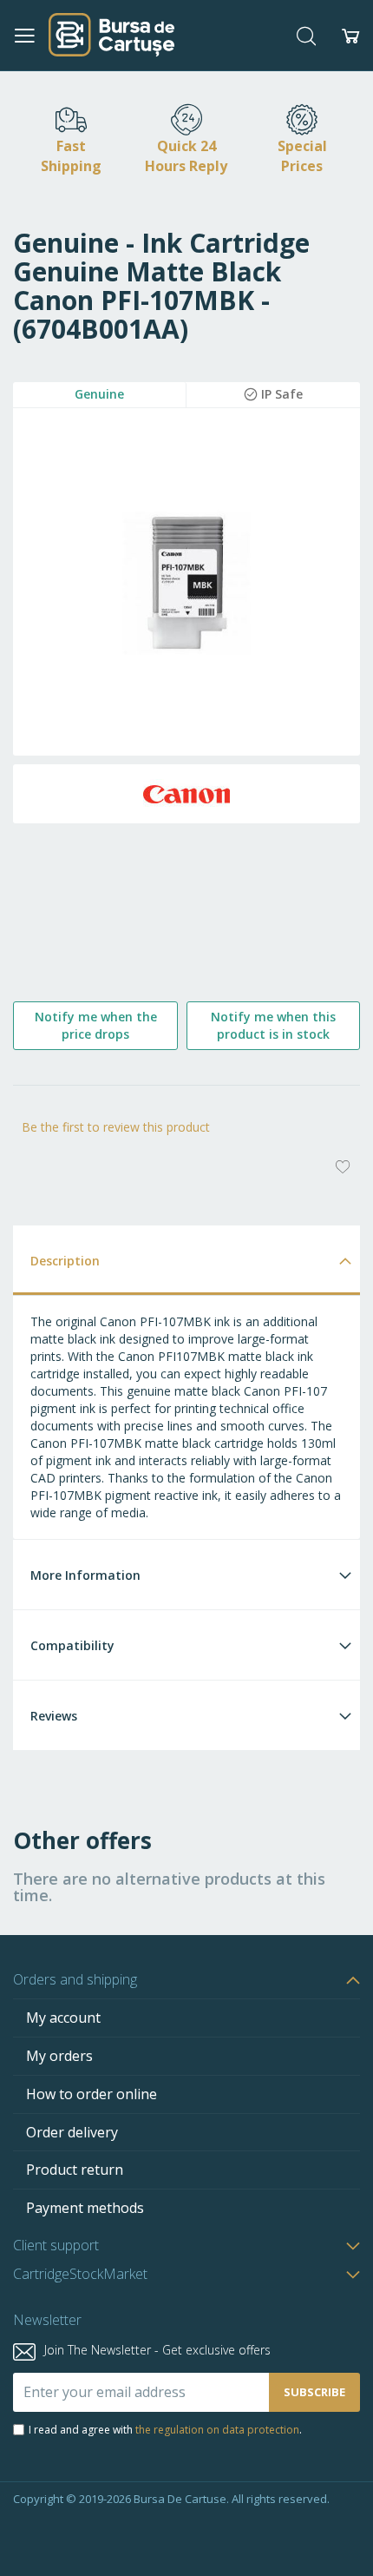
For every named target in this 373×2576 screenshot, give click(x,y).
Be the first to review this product (116, 1127)
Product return (75, 2170)
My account (63, 2018)
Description (65, 1261)
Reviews (54, 1716)
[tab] (186, 1260)
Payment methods (85, 2208)
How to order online (92, 2094)
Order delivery (72, 2132)
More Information (85, 1575)
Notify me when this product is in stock (273, 1025)
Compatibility (72, 1645)
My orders (59, 2056)
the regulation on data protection (217, 2430)
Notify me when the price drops (96, 1025)
